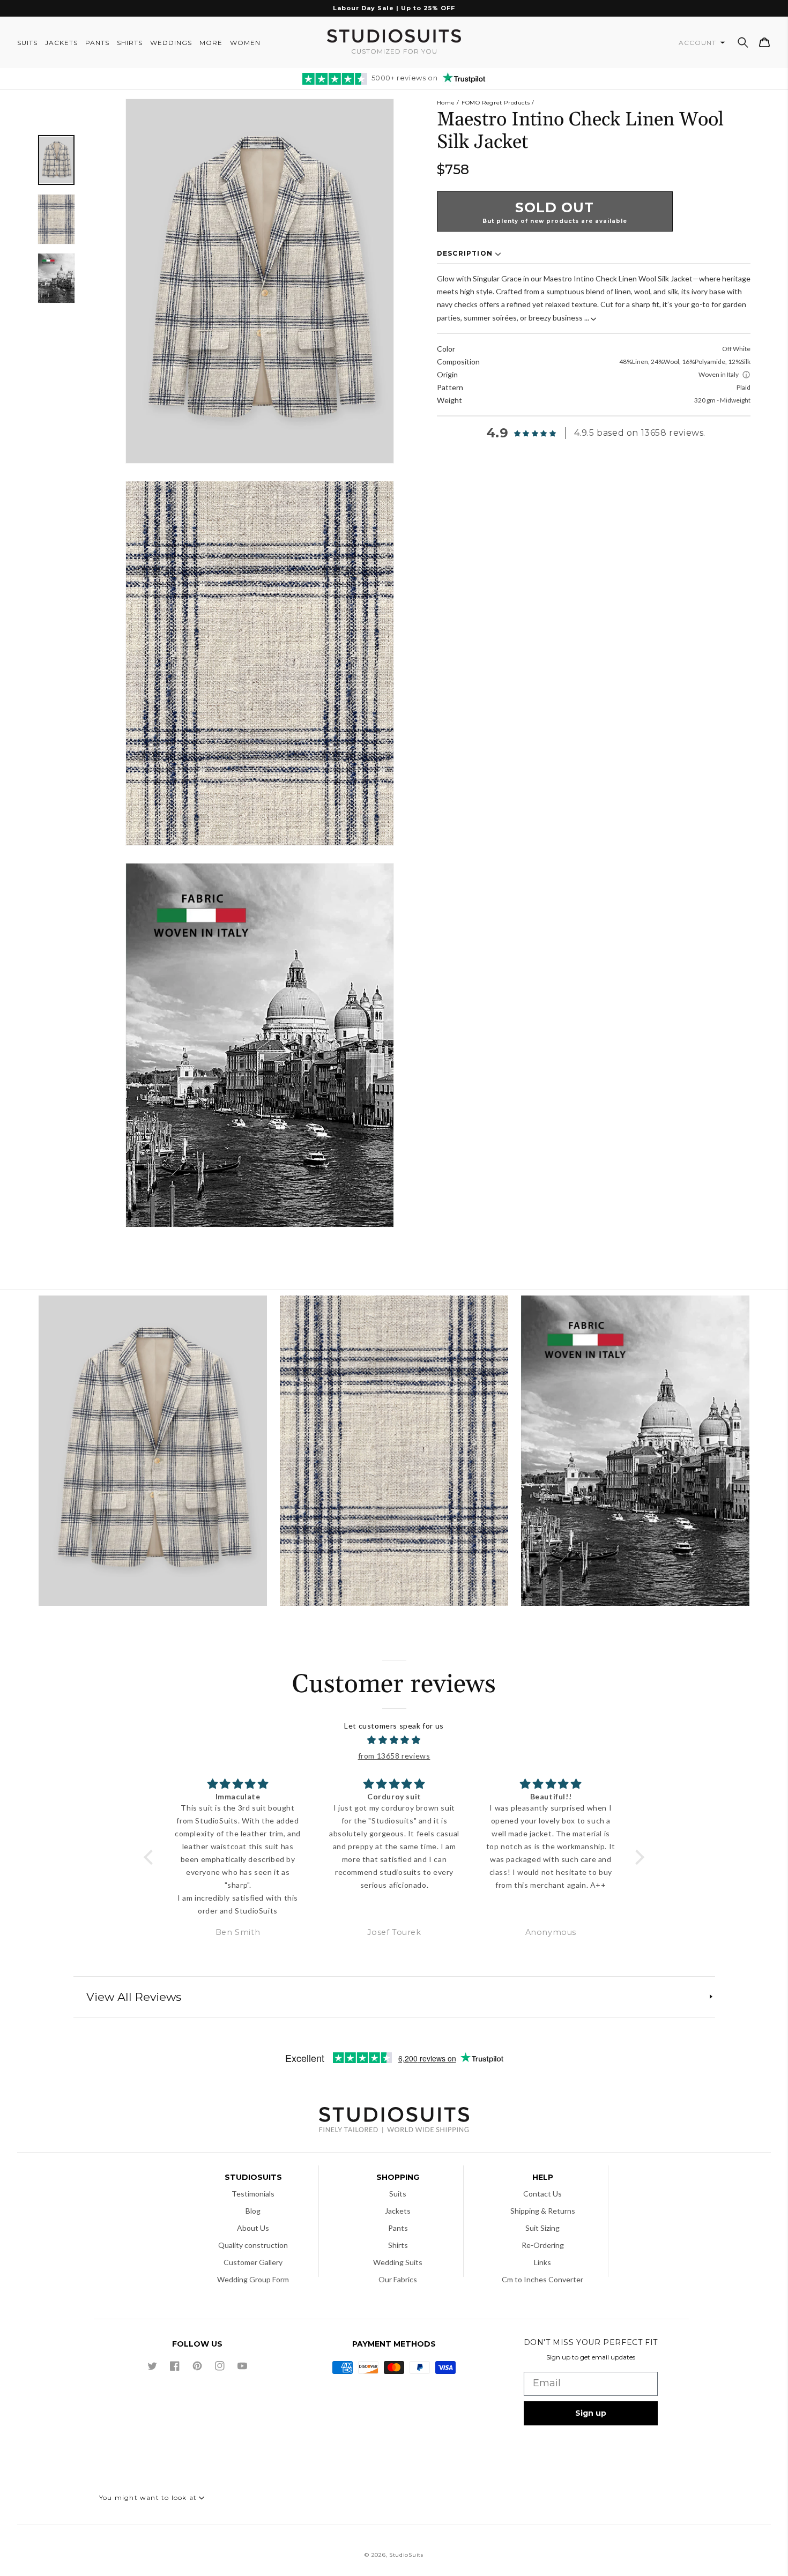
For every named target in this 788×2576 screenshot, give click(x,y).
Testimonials (253, 2194)
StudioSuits (406, 2555)
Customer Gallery (253, 2262)
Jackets (398, 2211)
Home (446, 103)
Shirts (398, 2245)
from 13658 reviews (394, 1756)
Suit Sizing (542, 2228)
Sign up (591, 2413)
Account (698, 43)
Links (542, 2262)
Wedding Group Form (253, 2279)
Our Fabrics (398, 2279)
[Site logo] (394, 2121)
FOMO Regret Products (496, 103)
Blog (253, 2211)
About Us (253, 2228)
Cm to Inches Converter (542, 2279)
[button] (743, 42)
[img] (394, 1740)
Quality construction (253, 2245)
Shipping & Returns (543, 2211)
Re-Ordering (543, 2245)
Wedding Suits (398, 2262)
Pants (398, 2228)
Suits (398, 2194)
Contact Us (542, 2194)
